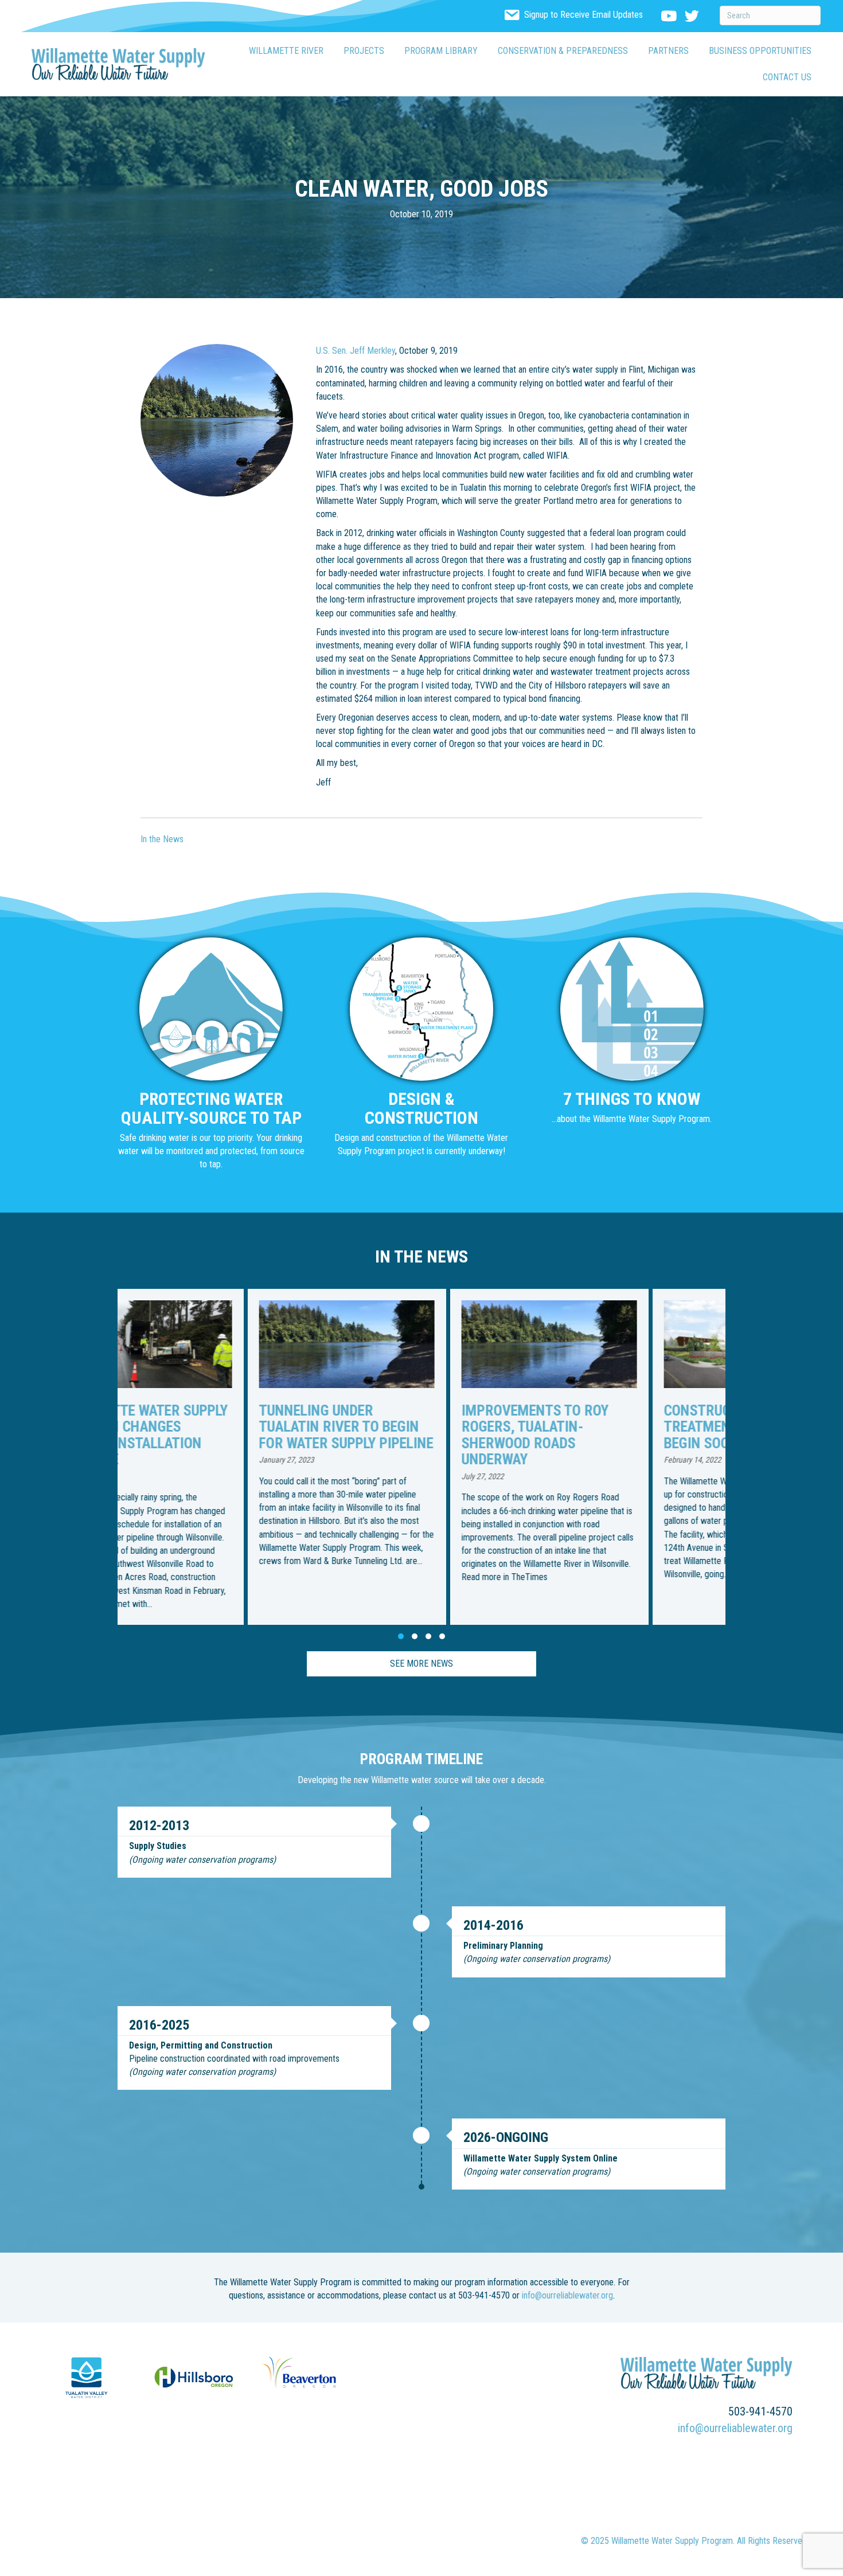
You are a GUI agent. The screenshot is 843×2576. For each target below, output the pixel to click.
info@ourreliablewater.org (567, 2295)
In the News (162, 839)
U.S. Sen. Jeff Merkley (356, 351)
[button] (401, 1636)
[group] (219, 1457)
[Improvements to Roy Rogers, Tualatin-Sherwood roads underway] (421, 1457)
